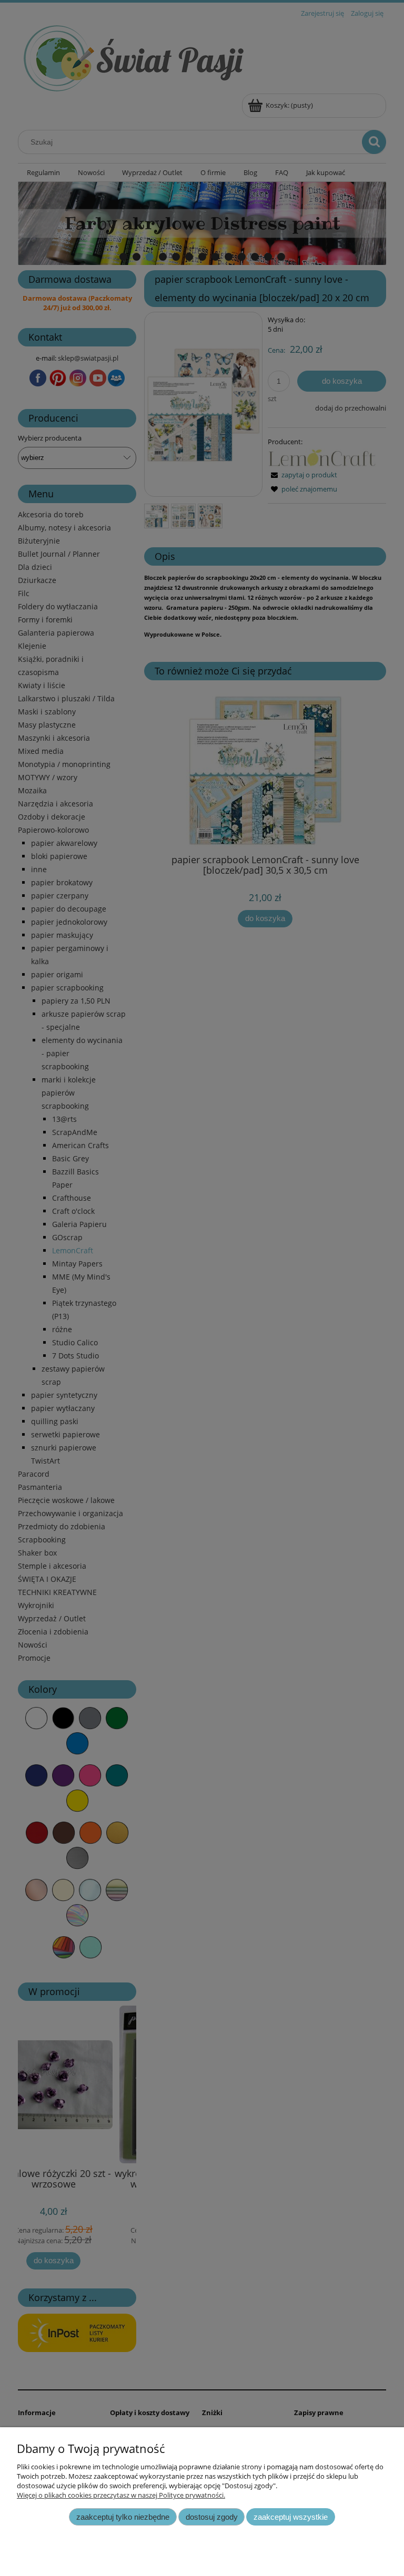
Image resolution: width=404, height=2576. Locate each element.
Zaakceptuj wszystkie (291, 2517)
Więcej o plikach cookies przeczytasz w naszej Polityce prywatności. (121, 2495)
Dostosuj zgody (212, 2517)
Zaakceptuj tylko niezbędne (123, 2517)
